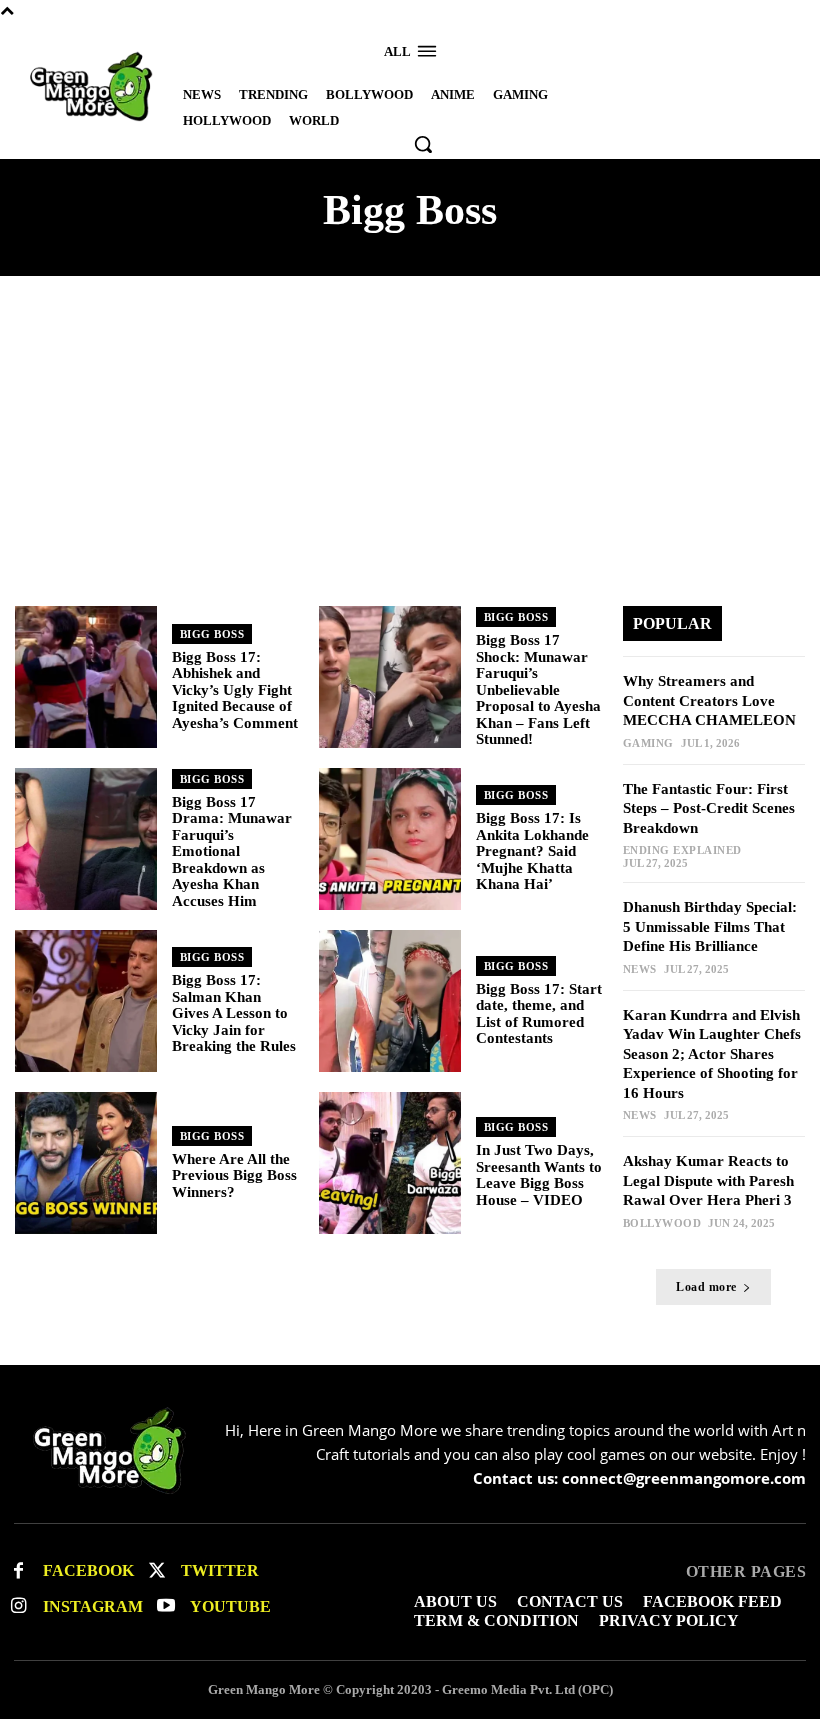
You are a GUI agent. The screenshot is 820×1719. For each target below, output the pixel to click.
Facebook (88, 1570)
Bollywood (662, 1223)
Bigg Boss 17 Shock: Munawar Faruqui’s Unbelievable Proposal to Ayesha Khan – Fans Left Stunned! (538, 689)
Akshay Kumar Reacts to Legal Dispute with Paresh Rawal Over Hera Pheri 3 (708, 1180)
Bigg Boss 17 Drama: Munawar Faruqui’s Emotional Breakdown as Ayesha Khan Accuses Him (232, 851)
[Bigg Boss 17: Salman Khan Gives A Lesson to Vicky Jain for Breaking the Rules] (86, 1001)
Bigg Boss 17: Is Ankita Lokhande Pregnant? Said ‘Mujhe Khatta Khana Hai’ (532, 851)
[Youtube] (165, 1606)
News (640, 969)
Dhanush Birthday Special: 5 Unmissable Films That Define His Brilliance (710, 926)
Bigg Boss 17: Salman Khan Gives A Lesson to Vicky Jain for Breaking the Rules (234, 1013)
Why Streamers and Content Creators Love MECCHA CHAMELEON (709, 700)
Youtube (230, 1606)
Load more (706, 1287)
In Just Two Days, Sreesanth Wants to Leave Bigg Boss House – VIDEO (539, 1175)
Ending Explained (682, 850)
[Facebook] (18, 1571)
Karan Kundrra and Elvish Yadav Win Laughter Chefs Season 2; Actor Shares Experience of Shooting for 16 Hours (712, 1054)
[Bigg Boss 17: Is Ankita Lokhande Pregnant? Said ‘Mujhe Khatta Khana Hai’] (390, 839)
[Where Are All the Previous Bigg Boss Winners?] (86, 1163)
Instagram (93, 1606)
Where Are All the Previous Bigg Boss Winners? (234, 1175)
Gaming (648, 743)
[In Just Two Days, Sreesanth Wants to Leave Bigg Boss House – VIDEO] (390, 1163)
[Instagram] (18, 1606)
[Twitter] (156, 1571)
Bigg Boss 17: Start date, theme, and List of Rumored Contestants (539, 1014)
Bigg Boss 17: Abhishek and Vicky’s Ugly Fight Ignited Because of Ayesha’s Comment (235, 690)
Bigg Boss (212, 634)
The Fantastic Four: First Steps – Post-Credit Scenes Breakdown (709, 808)
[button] (423, 144)
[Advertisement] (410, 456)
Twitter (220, 1570)
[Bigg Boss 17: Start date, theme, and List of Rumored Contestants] (390, 1001)
